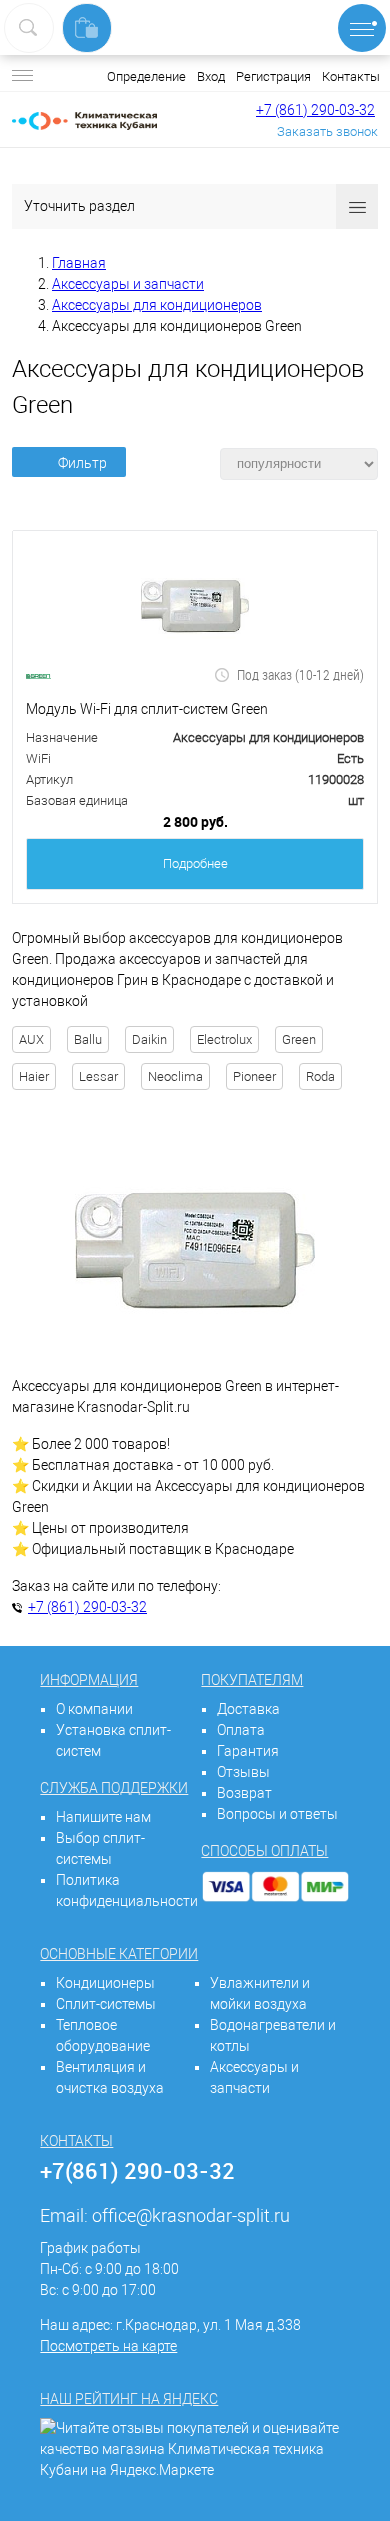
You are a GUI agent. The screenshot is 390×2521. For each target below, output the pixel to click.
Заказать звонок (327, 131)
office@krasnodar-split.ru (191, 2215)
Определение (146, 76)
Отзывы (243, 1772)
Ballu (88, 1039)
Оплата (241, 1730)
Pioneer (254, 1076)
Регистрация (273, 76)
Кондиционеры (105, 1983)
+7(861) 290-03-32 (137, 2170)
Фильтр (82, 463)
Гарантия (248, 1751)
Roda (320, 1076)
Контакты (351, 76)
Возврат (244, 1793)
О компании (94, 1709)
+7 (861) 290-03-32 (315, 110)
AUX (31, 1039)
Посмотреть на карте (108, 2346)
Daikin (149, 1039)
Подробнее (195, 863)
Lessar (98, 1076)
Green (299, 1039)
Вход (211, 76)
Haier (34, 1076)
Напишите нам (103, 1817)
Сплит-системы (106, 2004)
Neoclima (175, 1076)
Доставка (248, 1709)
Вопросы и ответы (277, 1814)
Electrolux (224, 1039)
